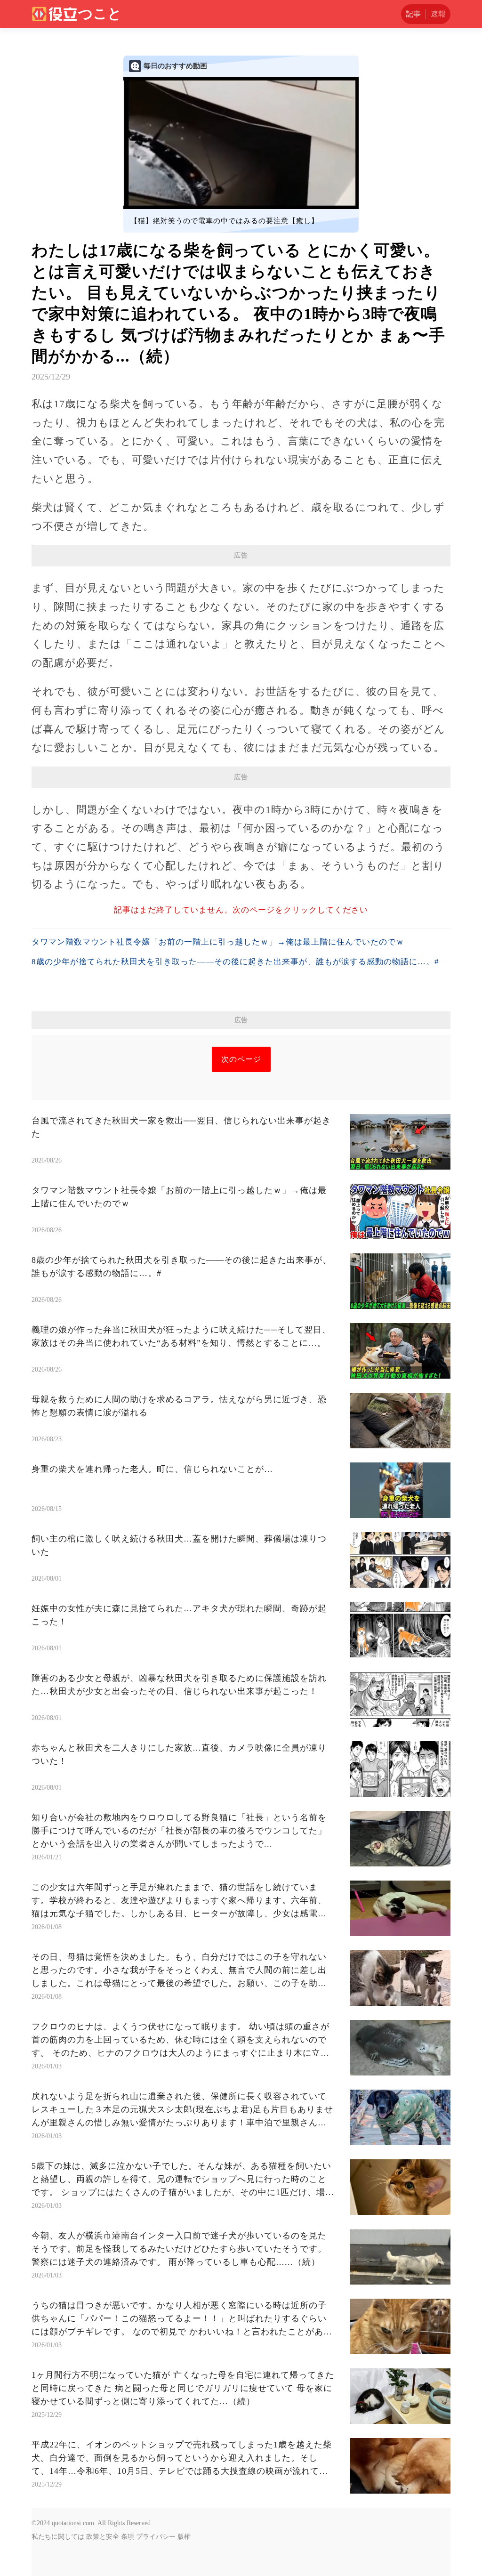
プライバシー (156, 2537)
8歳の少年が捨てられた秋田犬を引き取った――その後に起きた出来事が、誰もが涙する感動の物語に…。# (235, 962)
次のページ (241, 1059)
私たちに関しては (58, 2537)
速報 (438, 14)
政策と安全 (103, 2537)
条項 (128, 2537)
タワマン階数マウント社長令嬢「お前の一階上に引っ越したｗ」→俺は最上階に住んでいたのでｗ (218, 942)
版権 (184, 2537)
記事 (413, 14)
